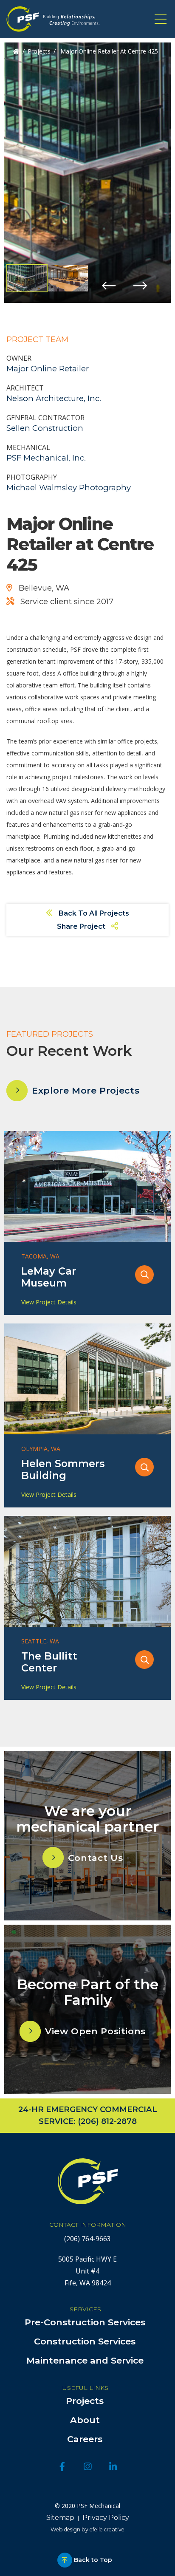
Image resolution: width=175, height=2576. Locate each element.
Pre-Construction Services (86, 2322)
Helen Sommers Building (63, 1470)
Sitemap (60, 2518)
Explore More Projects (86, 1090)
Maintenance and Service (86, 2360)
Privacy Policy (106, 2518)
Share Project (82, 926)
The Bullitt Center (49, 1662)
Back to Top (93, 2560)
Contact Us (95, 1858)
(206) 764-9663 (87, 2239)
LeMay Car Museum (49, 1277)
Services (86, 2309)
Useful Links (86, 2388)
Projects (39, 51)
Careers (86, 2439)
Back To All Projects (93, 913)
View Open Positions (95, 2031)
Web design (65, 2529)
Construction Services (86, 2341)
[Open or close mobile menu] (161, 19)
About (86, 2420)
